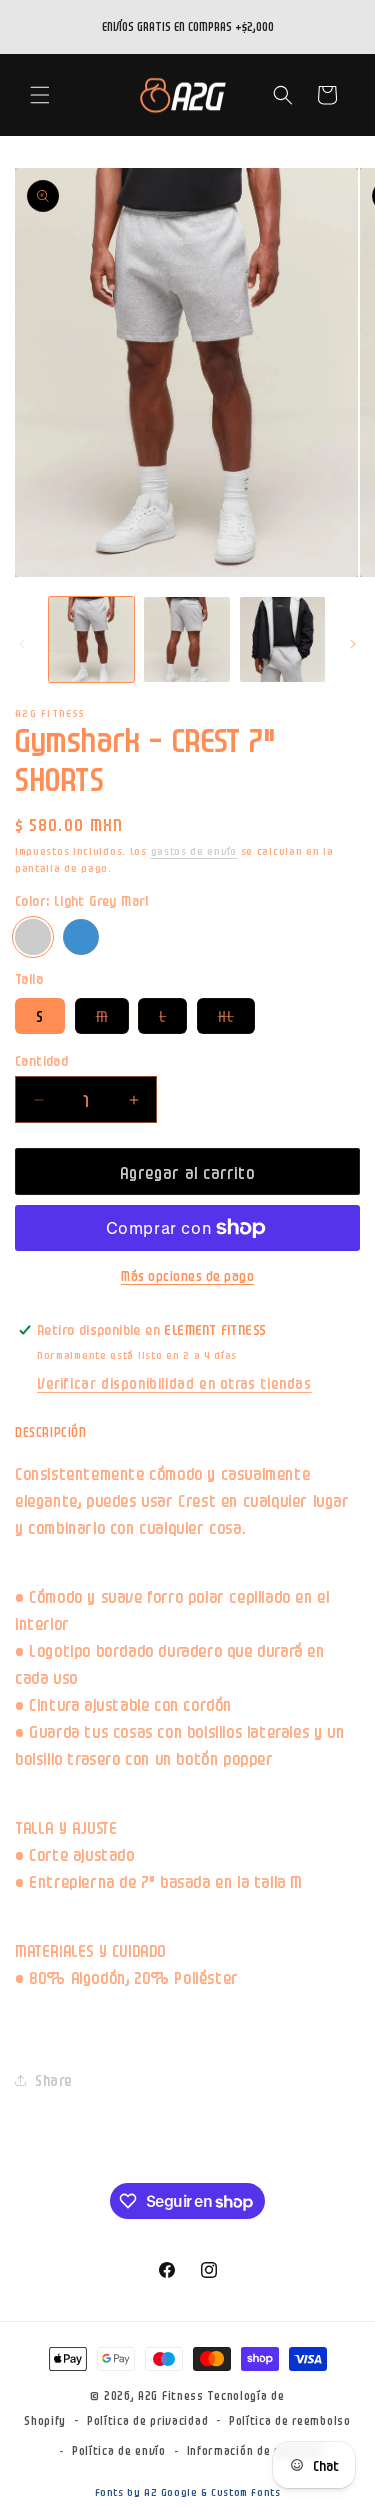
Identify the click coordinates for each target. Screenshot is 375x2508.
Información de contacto (255, 2450)
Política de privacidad (147, 2420)
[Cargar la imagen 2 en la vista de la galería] (186, 639)
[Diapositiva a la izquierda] (22, 644)
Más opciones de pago (187, 1275)
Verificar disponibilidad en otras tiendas (174, 1382)
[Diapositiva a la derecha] (353, 644)
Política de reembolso (290, 2420)
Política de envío (119, 2450)
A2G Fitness (171, 2395)
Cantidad (41, 1060)
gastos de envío (194, 850)
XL (236, 1020)
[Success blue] (81, 937)
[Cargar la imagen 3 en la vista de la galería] (282, 639)
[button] (40, 95)
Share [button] (54, 2079)
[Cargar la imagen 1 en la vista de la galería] (91, 639)
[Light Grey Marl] (33, 937)
